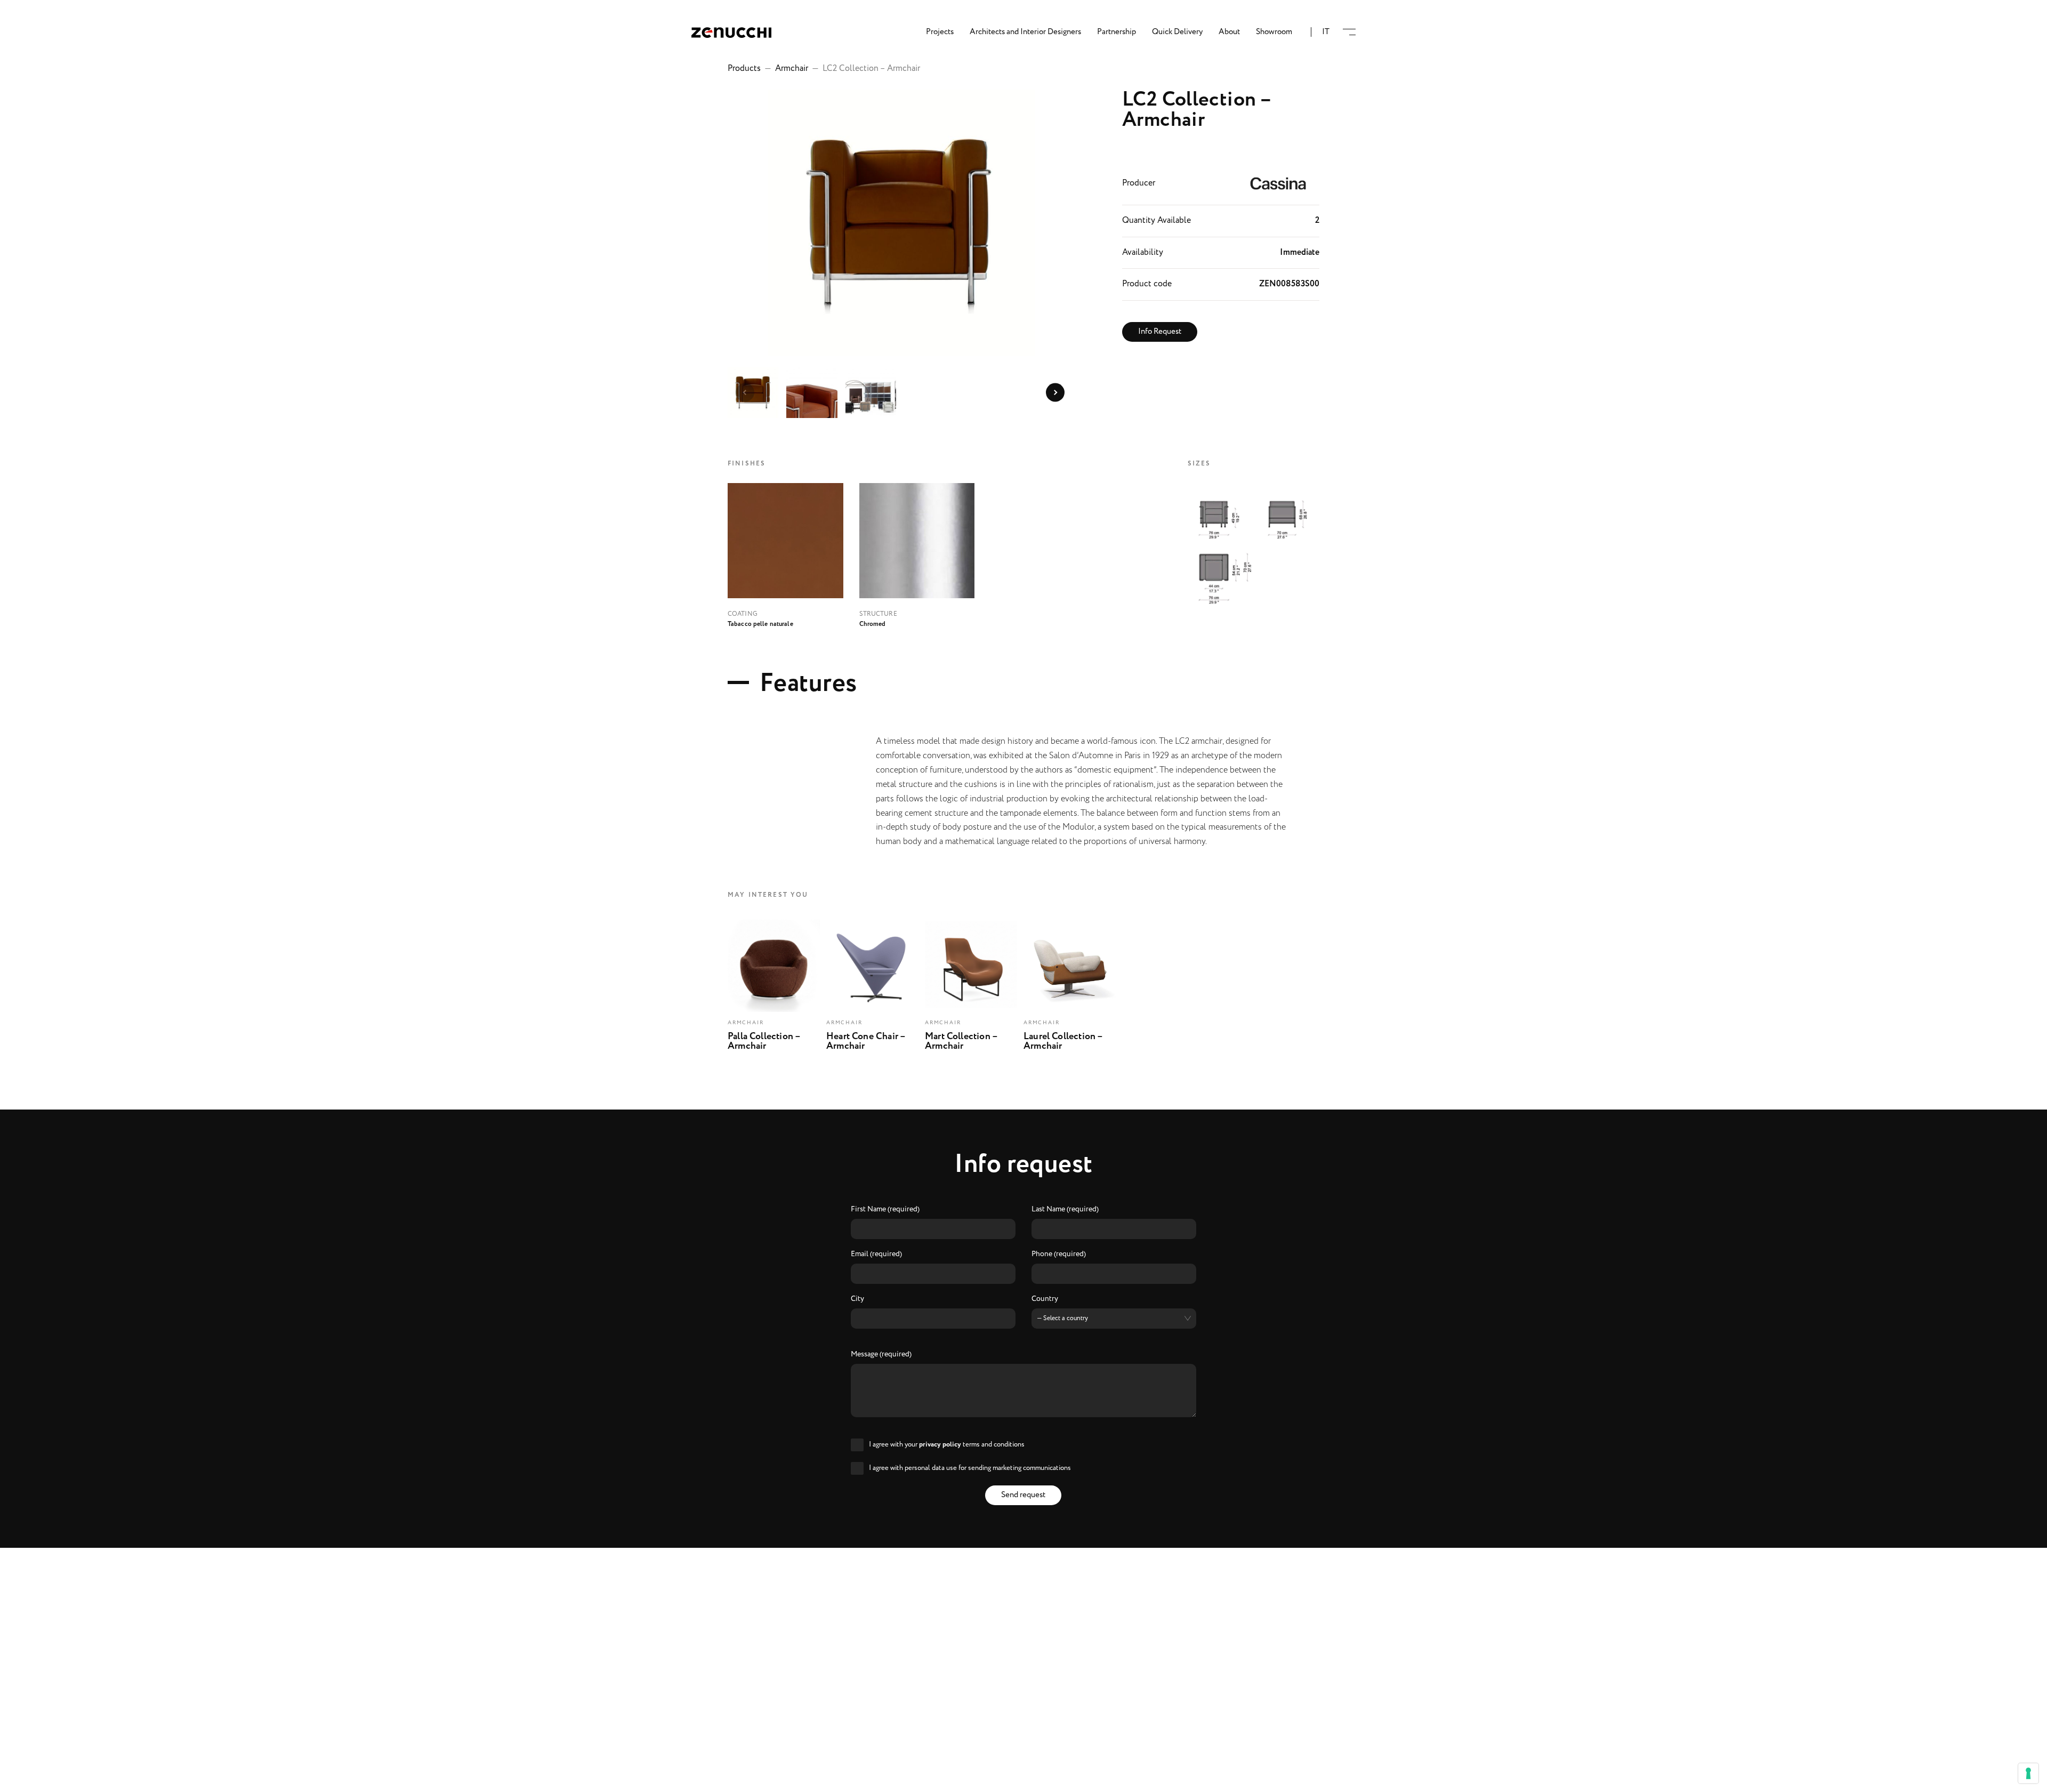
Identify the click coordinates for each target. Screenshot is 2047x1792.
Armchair (792, 69)
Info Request (1160, 332)
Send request (1023, 1495)
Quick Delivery (1177, 32)
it (1326, 32)
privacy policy (940, 1445)
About (1229, 32)
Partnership (1117, 32)
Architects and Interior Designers (1025, 32)
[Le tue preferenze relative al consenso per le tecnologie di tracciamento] (2028, 1773)
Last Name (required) (1065, 1210)
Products (744, 69)
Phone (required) (1059, 1255)
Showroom (1274, 32)
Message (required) (881, 1355)
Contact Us (1023, 1777)
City (857, 1299)
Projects (940, 32)
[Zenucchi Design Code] (731, 32)
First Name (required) (885, 1210)
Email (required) (876, 1255)
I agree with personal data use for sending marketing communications (970, 1468)
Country (1045, 1299)
